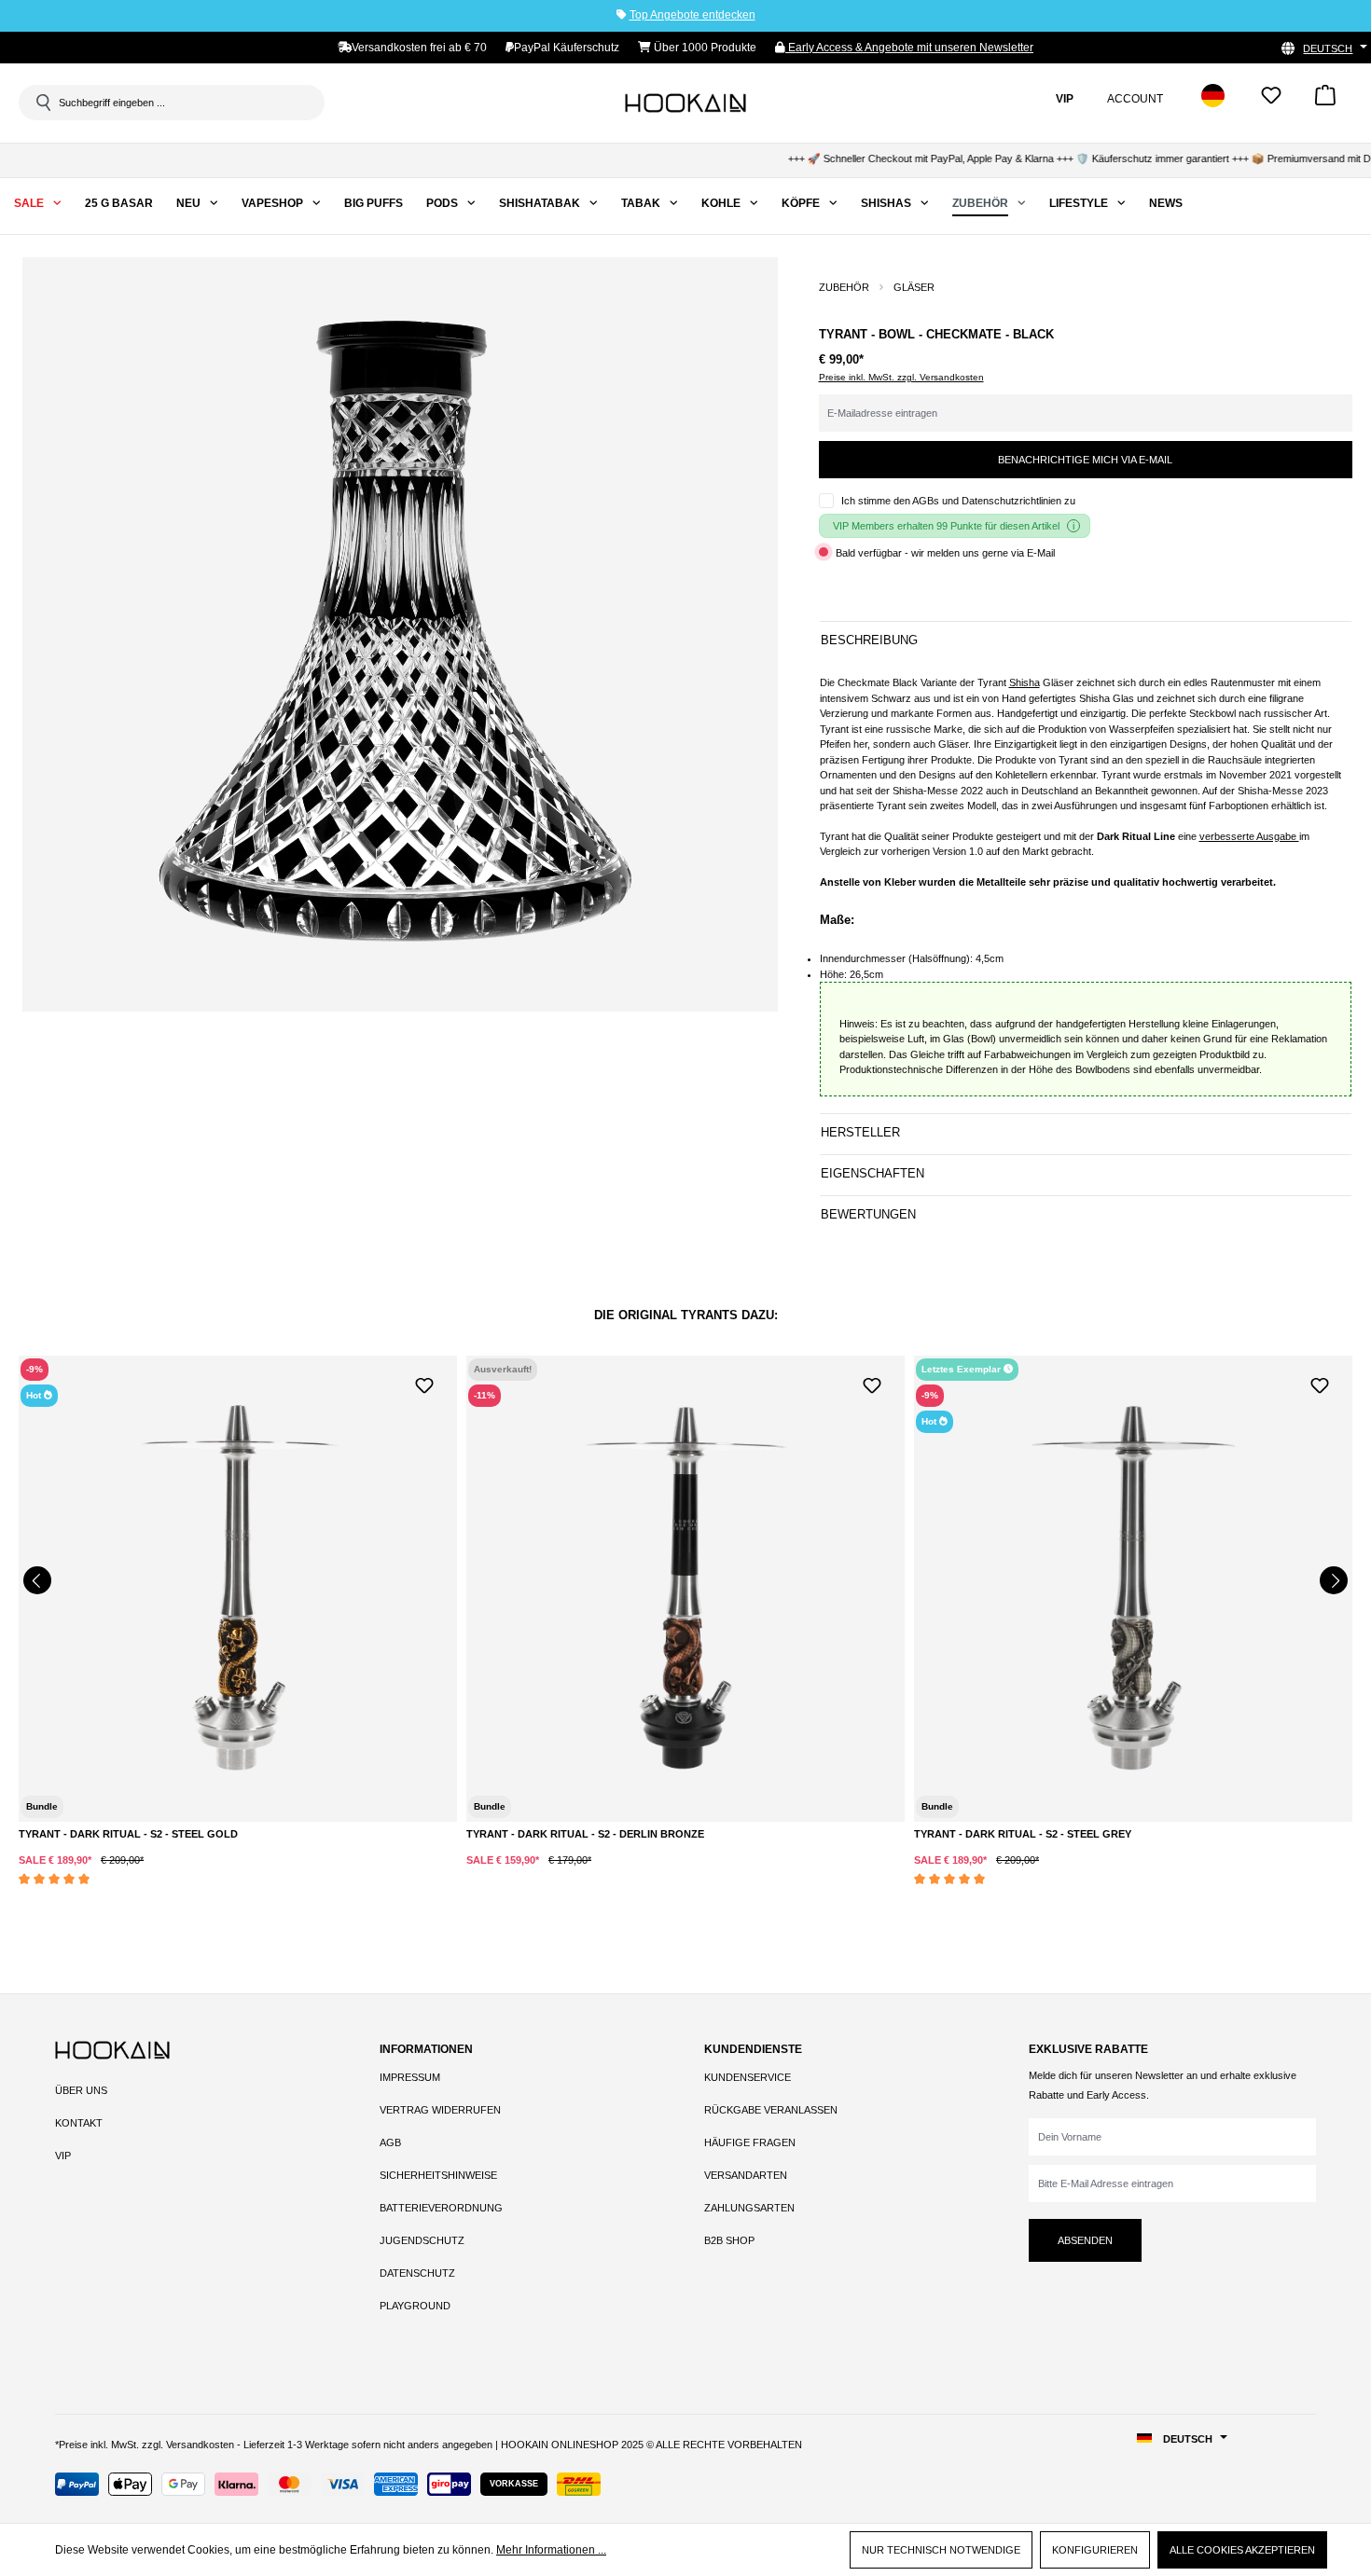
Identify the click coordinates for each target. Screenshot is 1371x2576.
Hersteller (860, 1132)
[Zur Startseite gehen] (685, 103)
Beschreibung (869, 640)
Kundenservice (748, 2077)
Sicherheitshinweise (438, 2175)
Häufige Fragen (750, 2142)
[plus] (141, 1874)
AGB (390, 2142)
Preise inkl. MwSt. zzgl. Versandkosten (901, 377)
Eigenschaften (872, 1173)
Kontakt (79, 2123)
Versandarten (746, 2175)
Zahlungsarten (749, 2208)
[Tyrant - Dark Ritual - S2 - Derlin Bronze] (685, 1589)
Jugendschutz (422, 2240)
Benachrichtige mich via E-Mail (1085, 460)
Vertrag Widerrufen (440, 2110)
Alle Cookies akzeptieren (1242, 2550)
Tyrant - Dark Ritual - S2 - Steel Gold (128, 1834)
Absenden (1085, 2240)
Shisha (1025, 682)
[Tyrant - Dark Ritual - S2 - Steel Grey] (1133, 1589)
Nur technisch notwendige (941, 2550)
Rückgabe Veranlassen (771, 2110)
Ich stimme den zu (958, 501)
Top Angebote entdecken (692, 15)
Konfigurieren (1095, 2550)
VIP (63, 2156)
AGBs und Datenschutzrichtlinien (987, 501)
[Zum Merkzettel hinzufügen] (424, 1384)
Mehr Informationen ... (551, 2550)
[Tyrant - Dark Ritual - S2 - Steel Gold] (238, 1589)
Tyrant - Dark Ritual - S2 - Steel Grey (1023, 1834)
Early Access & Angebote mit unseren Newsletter (909, 48)
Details (685, 1839)
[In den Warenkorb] (218, 1875)
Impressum (410, 2077)
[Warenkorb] (1325, 101)
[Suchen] (42, 103)
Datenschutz (417, 2273)
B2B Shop (729, 2240)
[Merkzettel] (1271, 101)
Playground (415, 2306)
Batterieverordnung (441, 2208)
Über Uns (81, 2090)
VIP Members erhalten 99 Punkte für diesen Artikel (946, 526)
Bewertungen (868, 1214)
